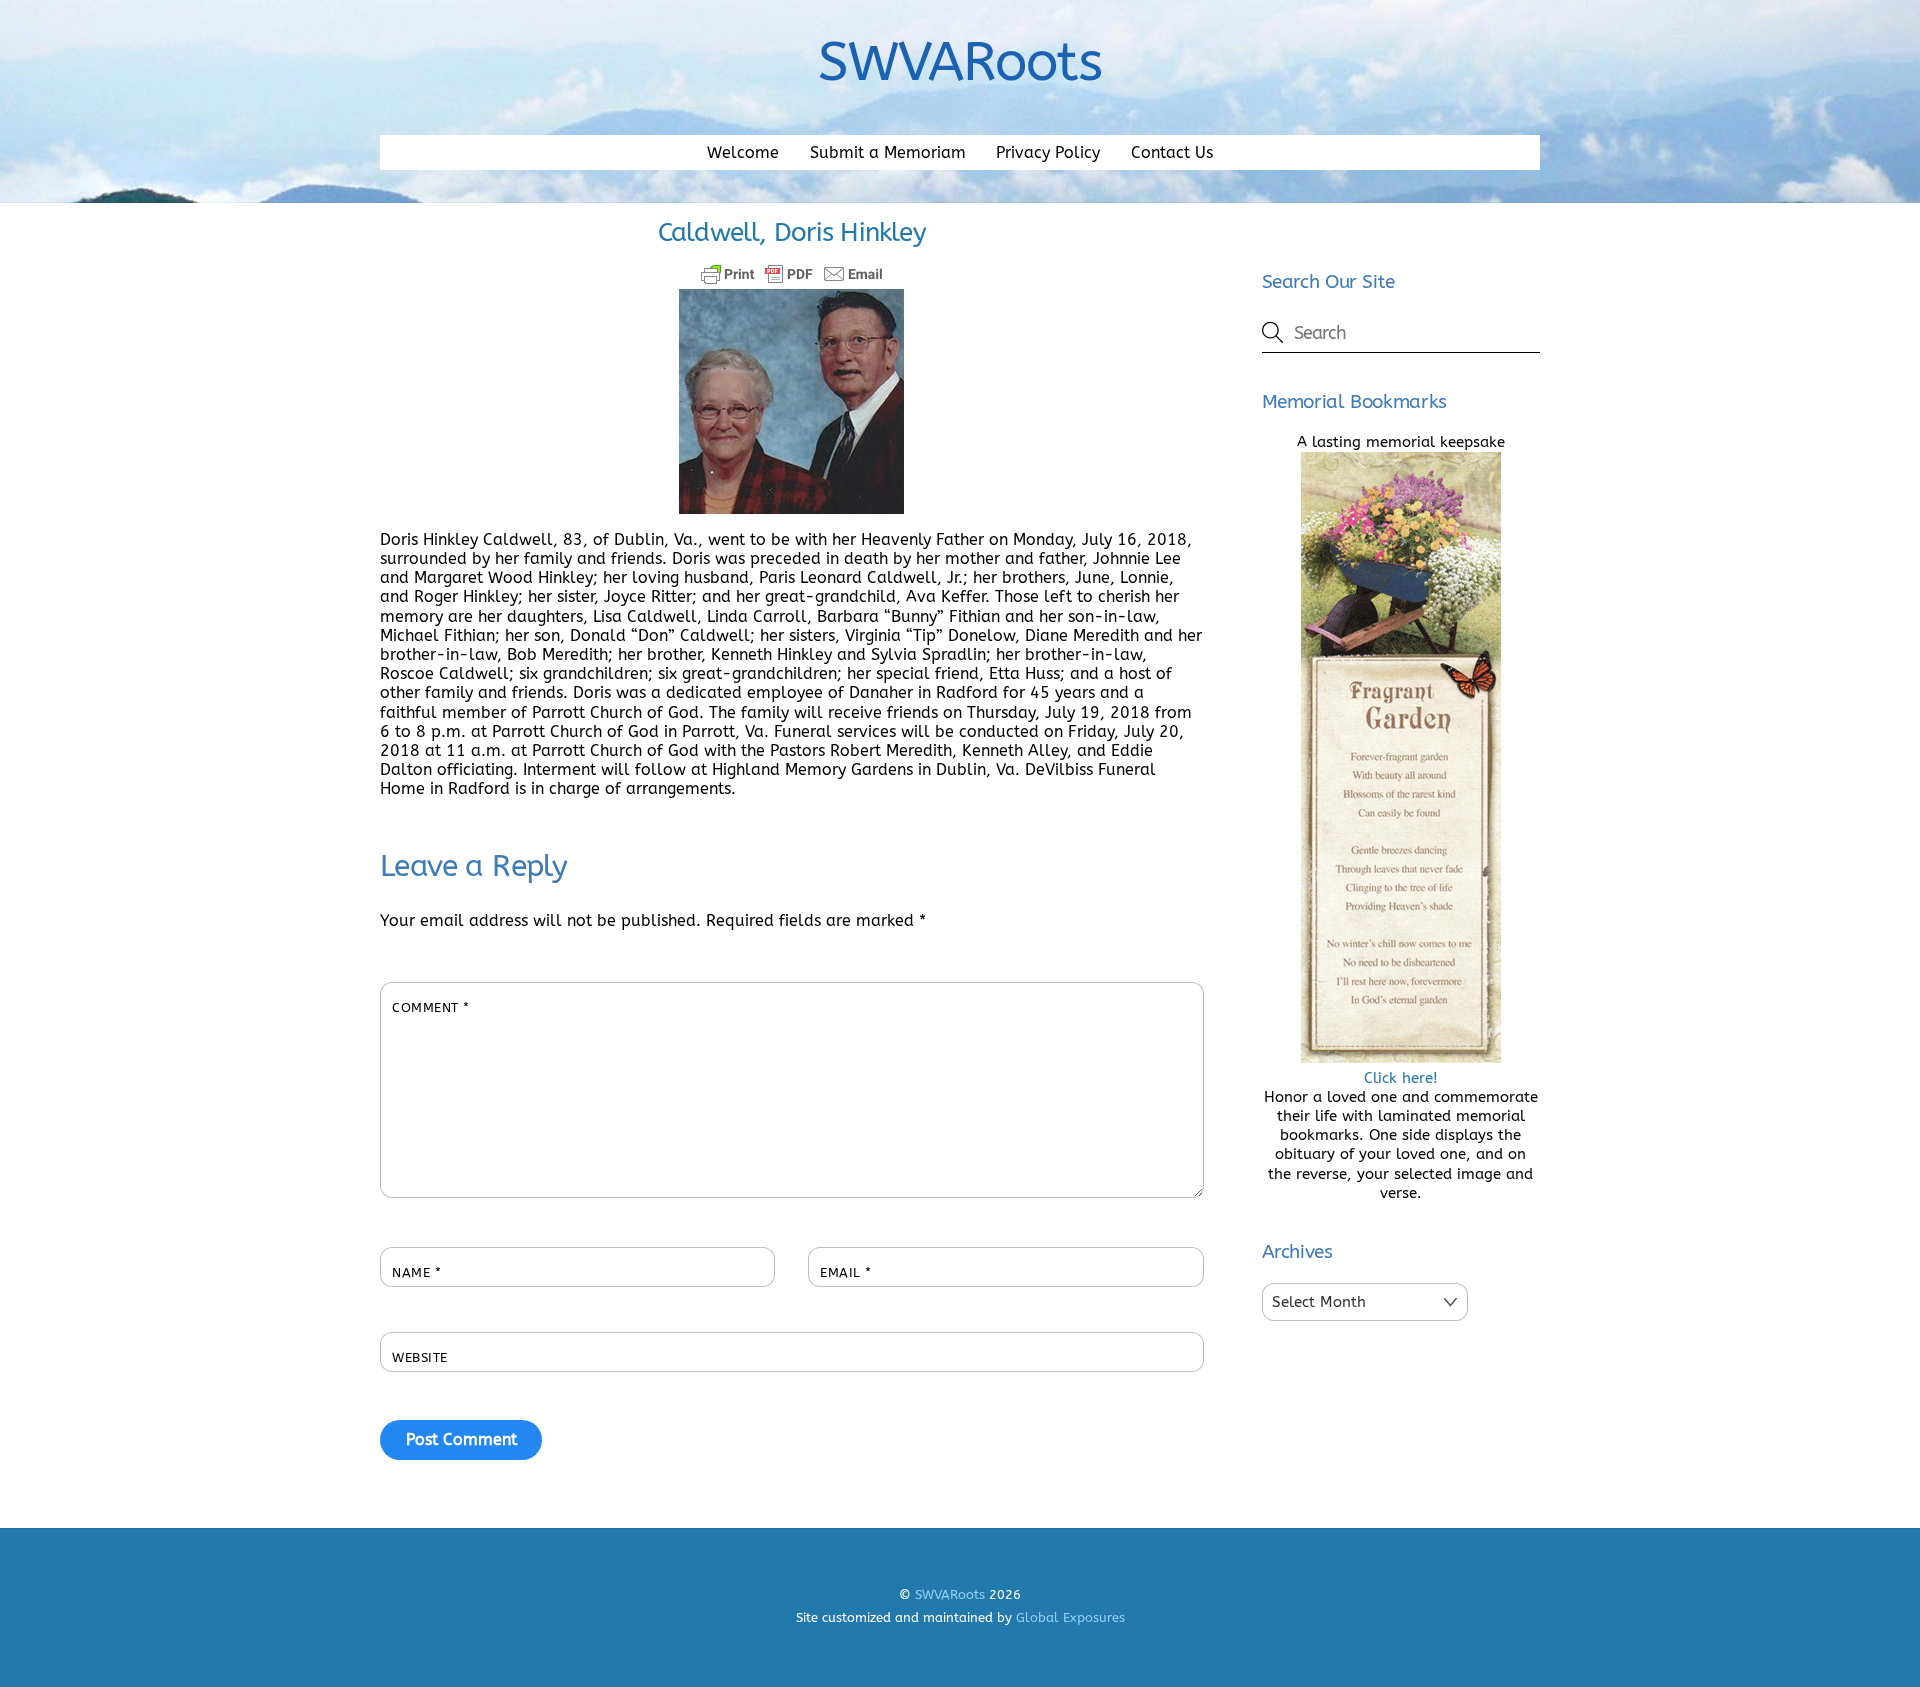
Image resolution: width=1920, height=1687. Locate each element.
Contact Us (1172, 152)
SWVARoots (950, 1594)
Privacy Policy (1048, 152)
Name (416, 1272)
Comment (431, 1007)
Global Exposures (1070, 1617)
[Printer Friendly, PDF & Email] (792, 274)
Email (846, 1272)
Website (420, 1357)
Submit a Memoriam (888, 152)
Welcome (743, 152)
